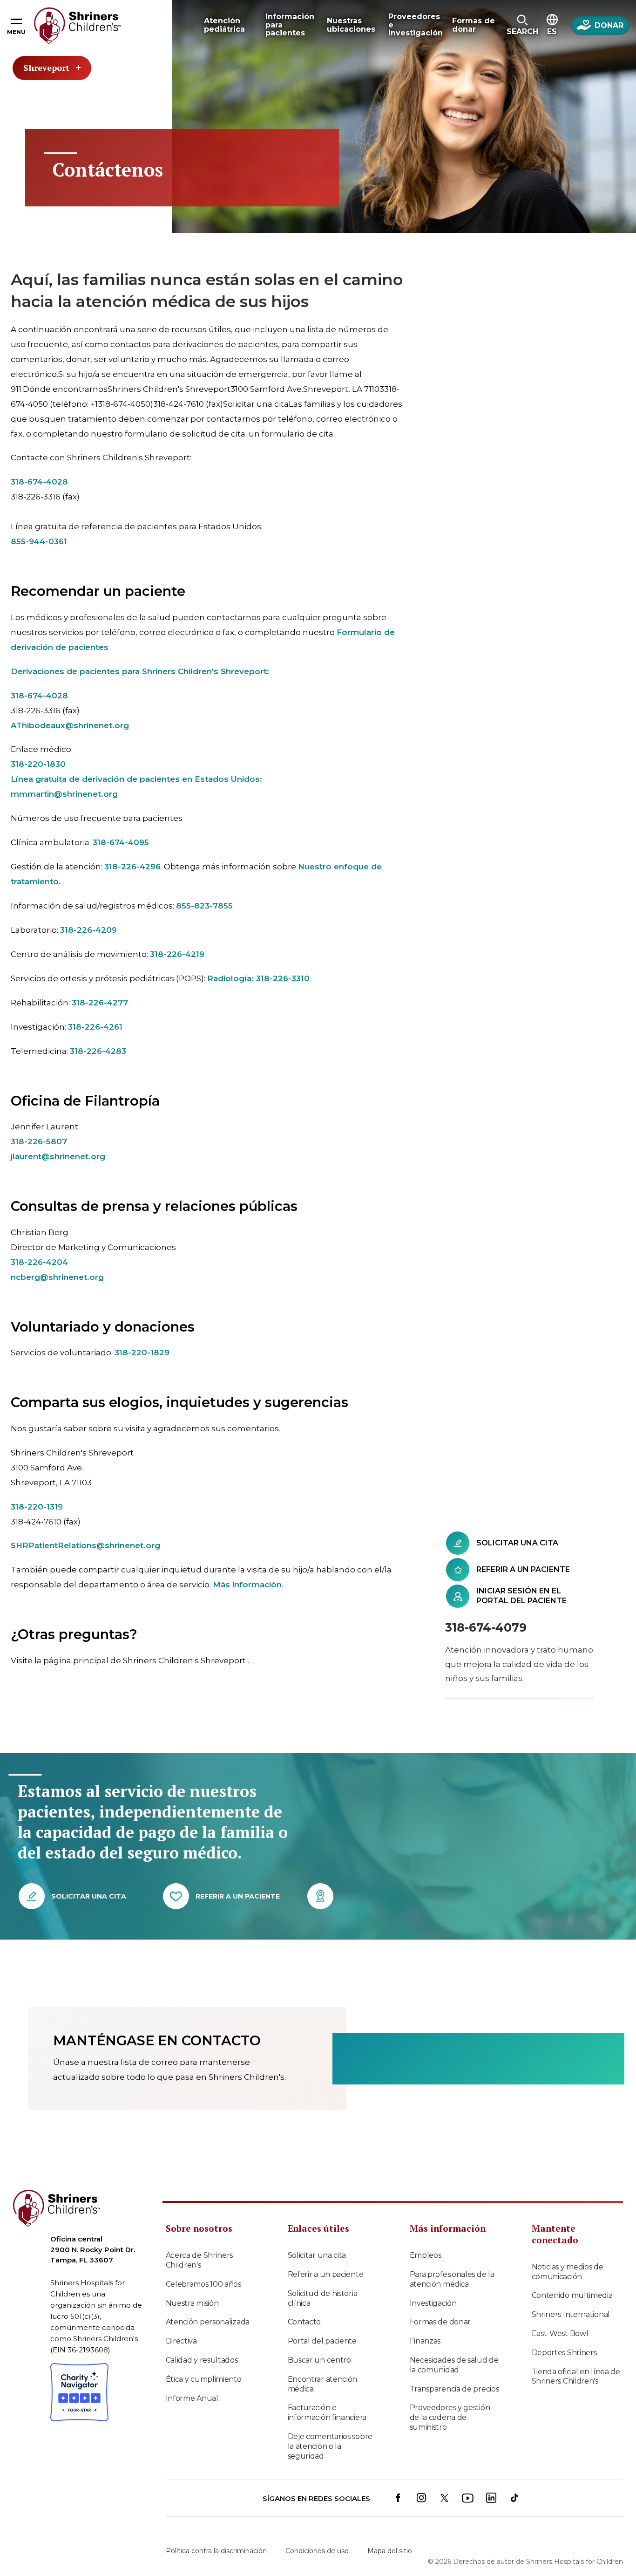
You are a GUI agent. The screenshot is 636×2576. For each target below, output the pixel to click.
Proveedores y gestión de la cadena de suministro (450, 2417)
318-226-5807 (39, 1141)
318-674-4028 (39, 482)
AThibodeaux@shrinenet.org (70, 725)
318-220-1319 (37, 1507)
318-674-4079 (486, 1627)
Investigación (433, 2303)
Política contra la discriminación (216, 2551)
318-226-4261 (95, 1027)
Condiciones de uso (317, 2551)
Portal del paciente (322, 2341)
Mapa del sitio (390, 2551)
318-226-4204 (39, 1262)
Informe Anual (192, 2398)
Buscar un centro (319, 2360)
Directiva (181, 2341)
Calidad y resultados (202, 2360)
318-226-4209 (88, 930)
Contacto (304, 2322)
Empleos (426, 2255)
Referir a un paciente (326, 2274)
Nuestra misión (192, 2303)
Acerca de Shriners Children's (200, 2260)
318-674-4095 (121, 842)
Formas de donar (440, 2322)
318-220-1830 (38, 764)
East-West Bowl (560, 2333)
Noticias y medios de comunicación (568, 2272)
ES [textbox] (552, 31)
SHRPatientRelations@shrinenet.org (85, 1545)
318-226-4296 (132, 867)
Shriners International (571, 2314)
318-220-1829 (142, 1353)
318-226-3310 (283, 978)
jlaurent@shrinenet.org (58, 1156)
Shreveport (46, 68)
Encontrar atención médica (323, 2384)
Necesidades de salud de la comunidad (454, 2365)
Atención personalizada (208, 2322)
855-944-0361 (39, 541)
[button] (522, 26)
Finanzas (425, 2341)
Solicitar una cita (317, 2255)
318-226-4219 (177, 954)
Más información (247, 1585)
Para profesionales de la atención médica (452, 2279)
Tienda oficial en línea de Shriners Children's (576, 2377)
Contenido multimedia (572, 2295)
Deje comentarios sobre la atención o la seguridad (330, 2446)
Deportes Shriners (564, 2353)
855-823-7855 (204, 906)
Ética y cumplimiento (204, 2379)
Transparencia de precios (454, 2389)
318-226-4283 (98, 1051)
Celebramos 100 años (203, 2284)
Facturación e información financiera (327, 2412)
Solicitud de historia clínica (323, 2298)
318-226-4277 (100, 1003)
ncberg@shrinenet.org (57, 1277)
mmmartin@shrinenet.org (64, 794)
